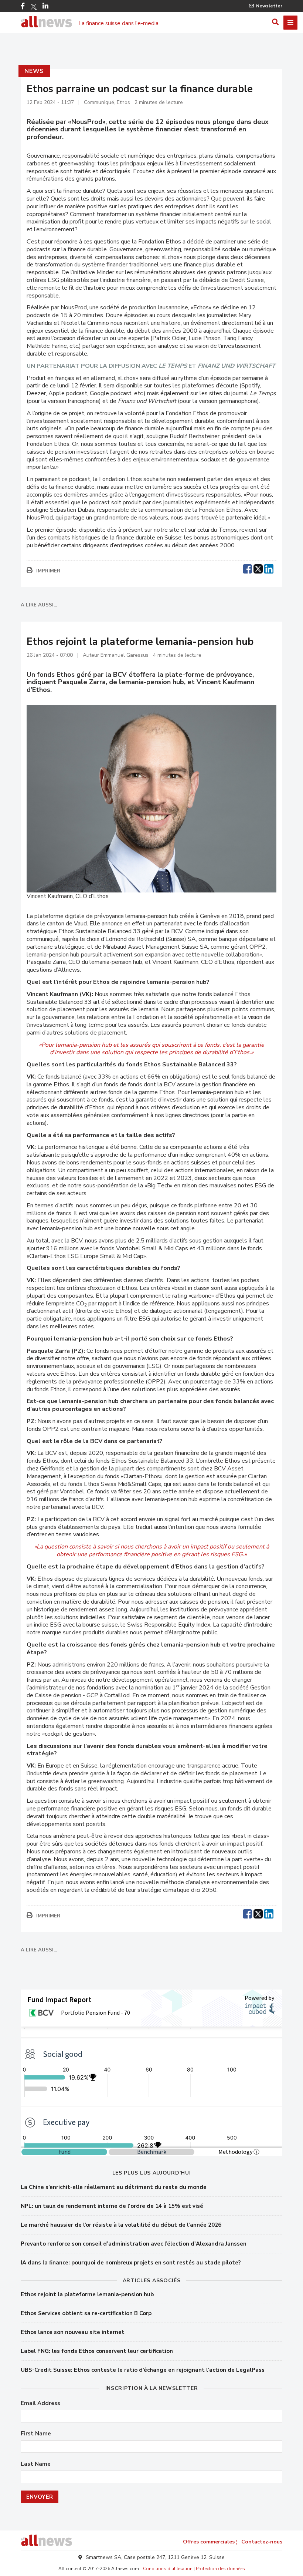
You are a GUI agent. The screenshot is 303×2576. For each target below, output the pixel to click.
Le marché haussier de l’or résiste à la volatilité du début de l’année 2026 (121, 2225)
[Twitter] (34, 7)
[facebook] (247, 568)
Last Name (36, 2464)
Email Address (40, 2403)
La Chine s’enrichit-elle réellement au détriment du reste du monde (114, 2187)
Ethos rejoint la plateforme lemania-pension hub (87, 2294)
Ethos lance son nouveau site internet (73, 2332)
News (34, 71)
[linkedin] (269, 568)
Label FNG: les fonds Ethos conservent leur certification (97, 2351)
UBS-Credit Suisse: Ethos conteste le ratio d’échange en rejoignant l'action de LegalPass (143, 2370)
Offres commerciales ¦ (210, 2542)
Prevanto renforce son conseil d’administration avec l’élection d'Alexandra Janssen (134, 2244)
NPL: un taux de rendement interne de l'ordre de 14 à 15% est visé (112, 2206)
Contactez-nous (262, 2542)
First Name (36, 2434)
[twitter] (258, 568)
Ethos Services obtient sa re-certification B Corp (86, 2313)
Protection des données (220, 2569)
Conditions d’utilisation (168, 2569)
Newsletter (269, 6)
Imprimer (48, 571)
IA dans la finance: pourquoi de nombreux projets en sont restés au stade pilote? (131, 2263)
